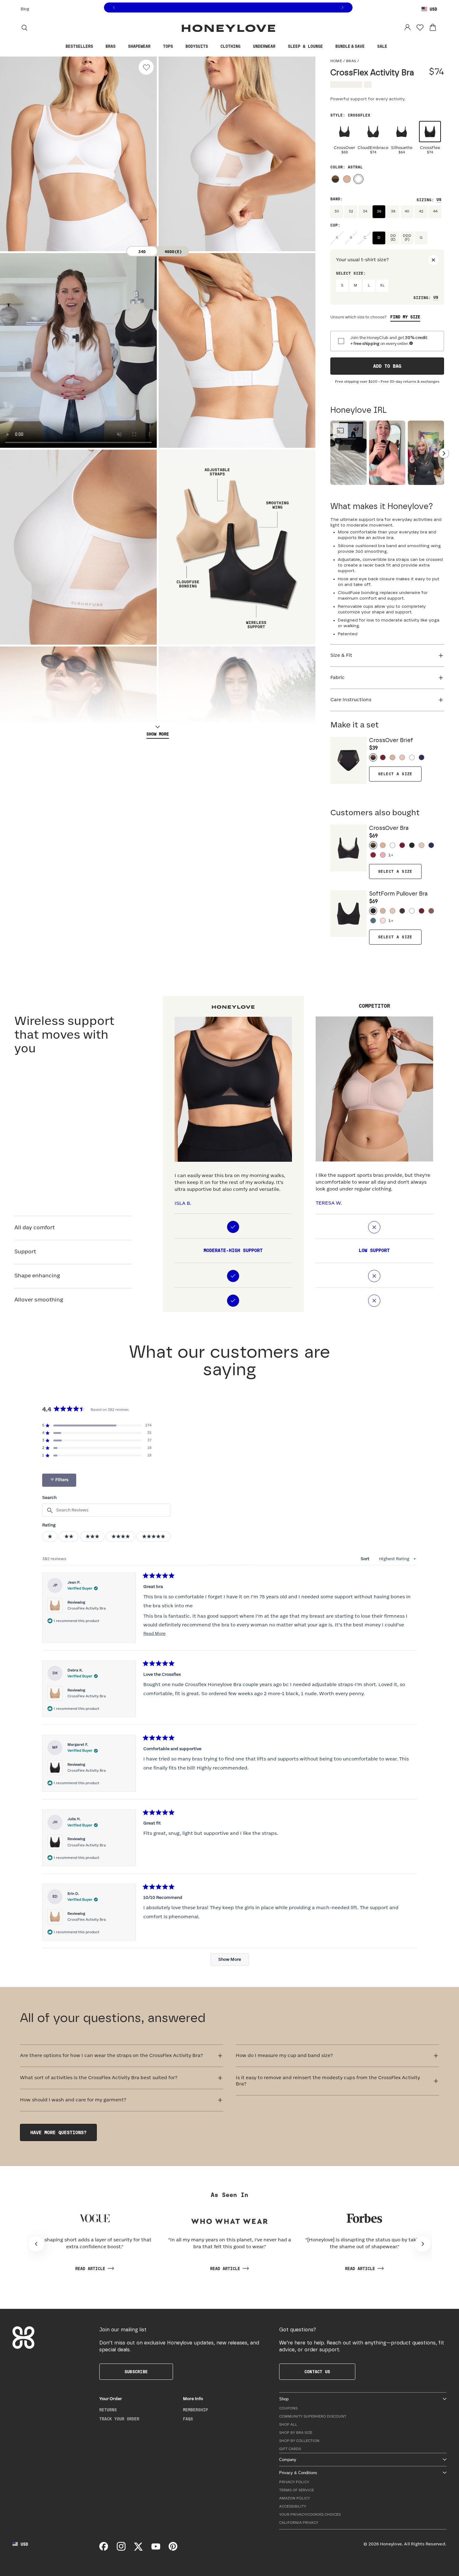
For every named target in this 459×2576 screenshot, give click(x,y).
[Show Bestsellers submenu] (98, 47)
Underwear (264, 47)
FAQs (188, 2419)
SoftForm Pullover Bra (398, 898)
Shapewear (139, 47)
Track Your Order (119, 2419)
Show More (158, 734)
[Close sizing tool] (433, 260)
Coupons (288, 2408)
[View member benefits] (411, 343)
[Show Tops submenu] (178, 47)
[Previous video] (330, 453)
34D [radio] (142, 252)
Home (336, 61)
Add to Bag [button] (387, 366)
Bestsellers (79, 47)
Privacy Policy (294, 2482)
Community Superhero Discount (313, 2416)
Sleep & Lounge (305, 47)
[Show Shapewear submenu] (155, 47)
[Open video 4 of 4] (426, 453)
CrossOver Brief (391, 744)
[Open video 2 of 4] (348, 453)
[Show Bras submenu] (120, 47)
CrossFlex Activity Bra (87, 1608)
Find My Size (405, 317)
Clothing (230, 47)
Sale (382, 47)
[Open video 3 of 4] (387, 453)
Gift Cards (290, 2449)
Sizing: (425, 200)
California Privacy (299, 2523)
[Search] (24, 27)
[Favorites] (420, 27)
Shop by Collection (299, 2441)
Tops (168, 47)
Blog (25, 9)
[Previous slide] (8, 390)
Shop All (288, 2425)
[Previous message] (114, 8)
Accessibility (293, 2506)
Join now (250, 8)
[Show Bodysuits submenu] (213, 47)
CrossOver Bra (389, 832)
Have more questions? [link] (58, 2133)
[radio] (345, 140)
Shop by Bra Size (296, 2433)
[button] (97, 1425)
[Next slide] (307, 390)
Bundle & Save (350, 47)
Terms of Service (296, 2490)
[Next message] (343, 8)
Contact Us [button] (317, 2372)
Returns (108, 2410)
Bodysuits (197, 47)
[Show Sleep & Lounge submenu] (328, 47)
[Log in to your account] (407, 27)
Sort (365, 1559)
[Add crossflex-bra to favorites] (146, 67)
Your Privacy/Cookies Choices (310, 2515)
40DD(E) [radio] (173, 252)
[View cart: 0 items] (433, 27)
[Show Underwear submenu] (280, 47)
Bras (111, 47)
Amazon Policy (294, 2498)
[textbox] (106, 1510)
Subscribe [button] (136, 2372)
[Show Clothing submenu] (245, 47)
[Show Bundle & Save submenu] (369, 47)
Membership (195, 2410)
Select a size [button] (395, 774)
